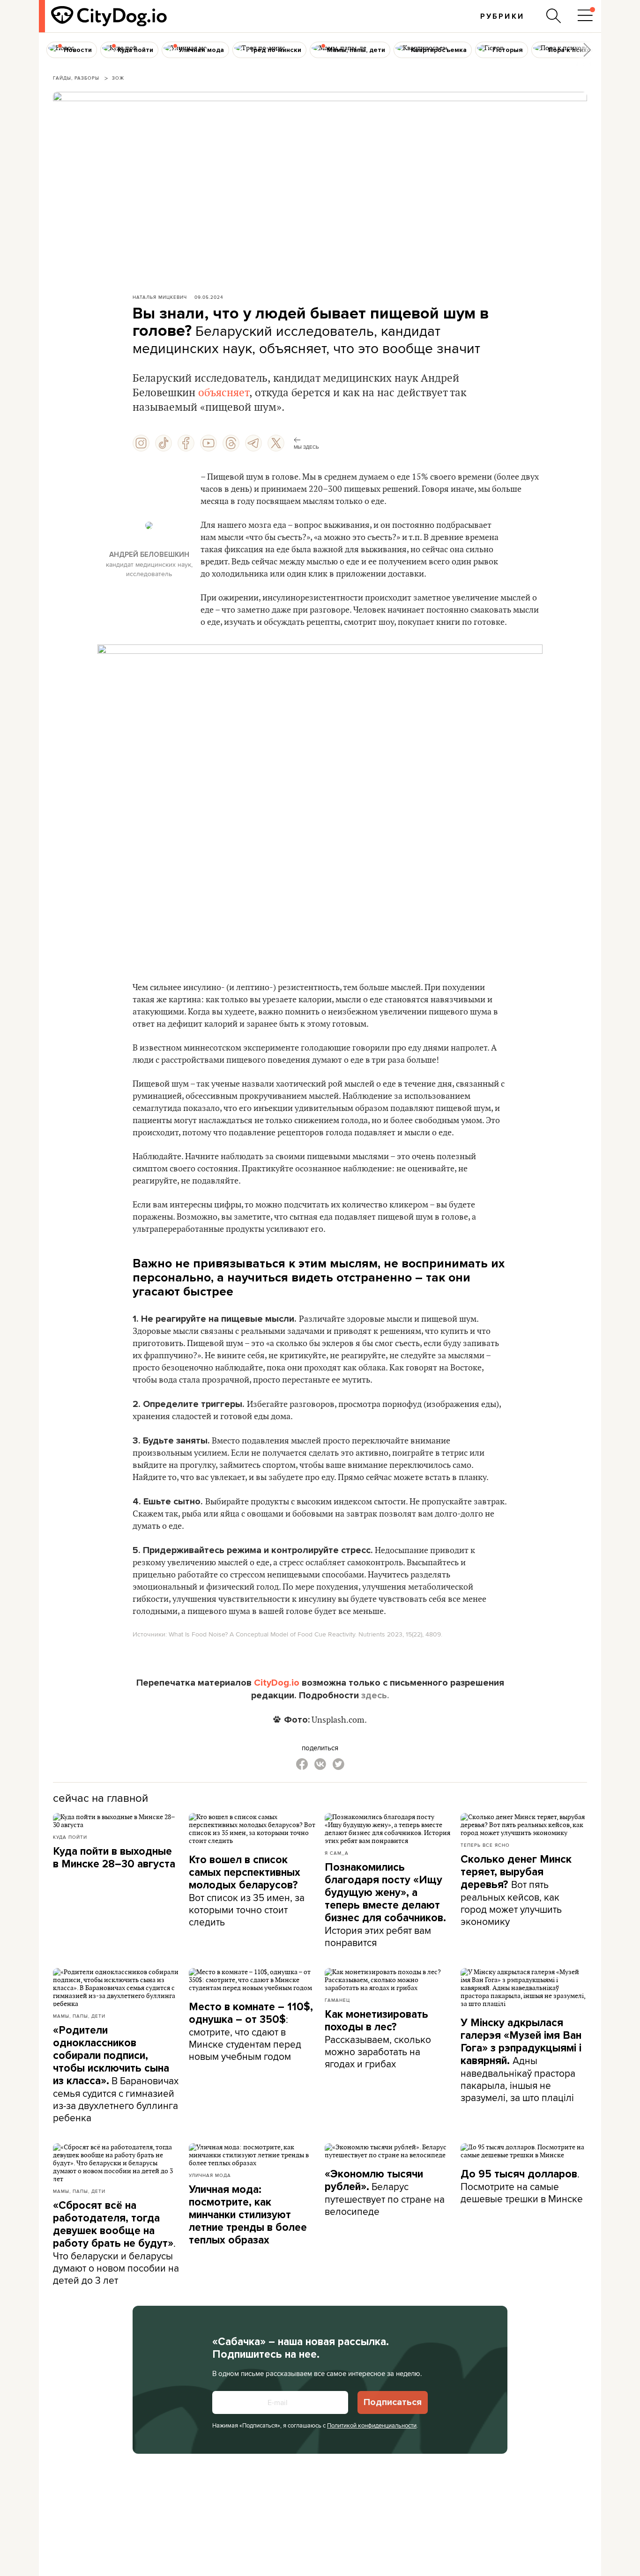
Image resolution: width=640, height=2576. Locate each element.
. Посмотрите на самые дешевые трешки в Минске (522, 2186)
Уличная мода (210, 2175)
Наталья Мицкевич (160, 297)
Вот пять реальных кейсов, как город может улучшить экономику (516, 1891)
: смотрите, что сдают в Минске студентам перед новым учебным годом (251, 2032)
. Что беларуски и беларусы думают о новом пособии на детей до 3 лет (116, 2243)
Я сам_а (337, 1853)
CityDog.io (277, 1683)
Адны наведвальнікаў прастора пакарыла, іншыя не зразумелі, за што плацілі (521, 2060)
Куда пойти (70, 1837)
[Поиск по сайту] (554, 16)
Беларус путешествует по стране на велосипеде (385, 2193)
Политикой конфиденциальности (372, 2425)
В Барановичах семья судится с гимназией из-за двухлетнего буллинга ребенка (116, 2074)
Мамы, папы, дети (79, 2016)
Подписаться (393, 2402)
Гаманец (337, 2000)
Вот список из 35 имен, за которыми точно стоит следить (247, 1891)
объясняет (224, 393)
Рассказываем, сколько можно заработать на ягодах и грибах (378, 2039)
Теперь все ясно (485, 1845)
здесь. (375, 1695)
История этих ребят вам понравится (385, 1905)
